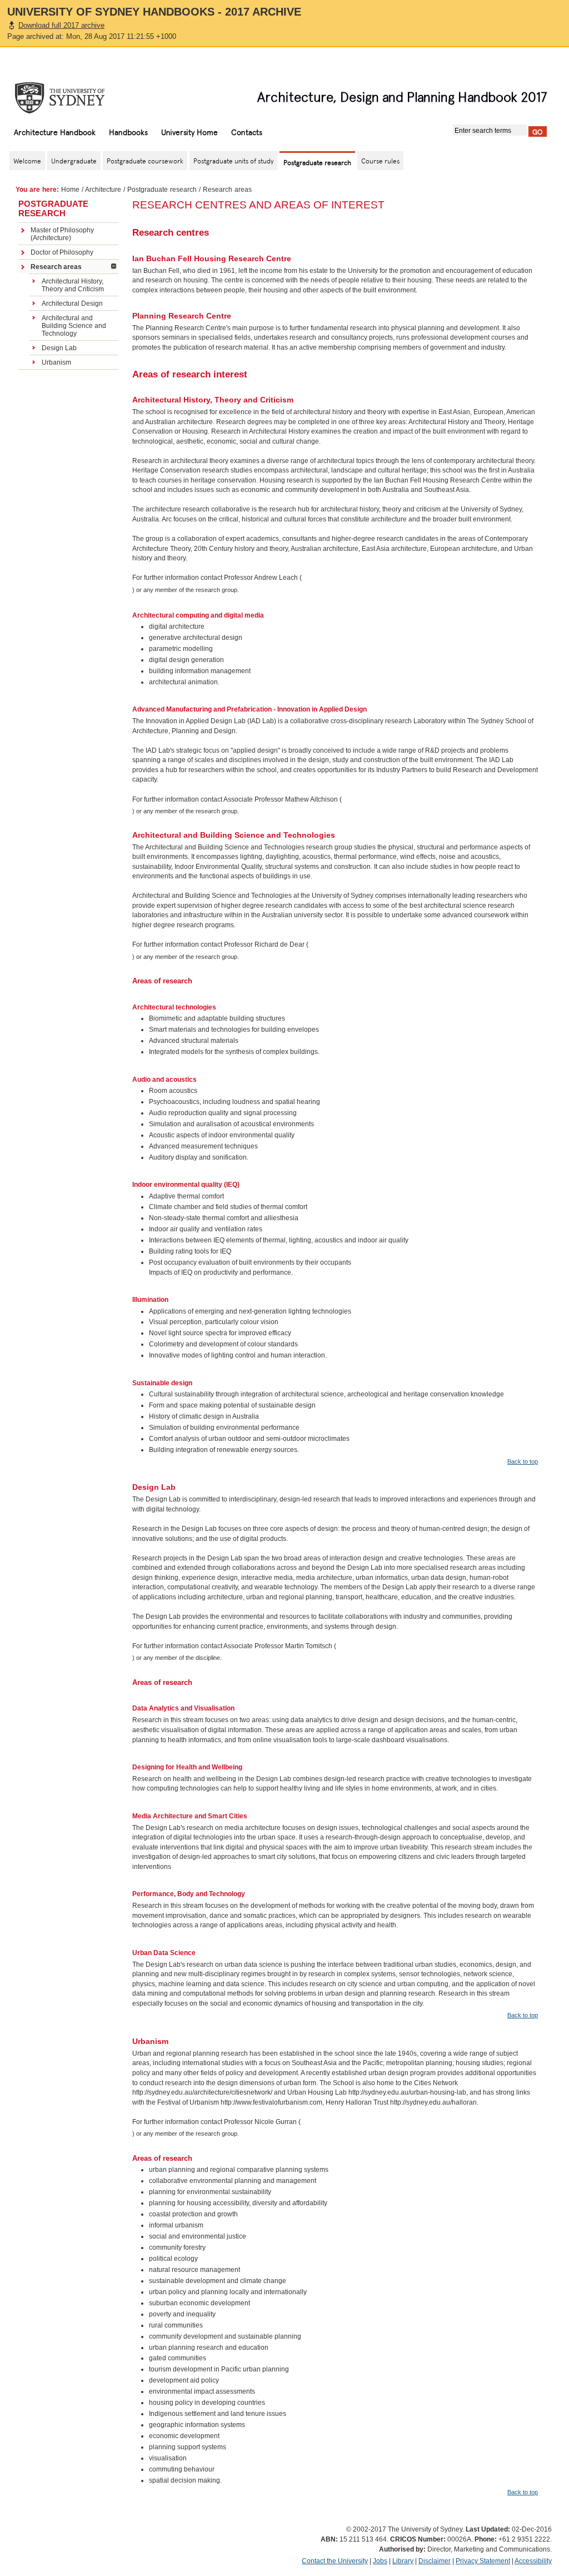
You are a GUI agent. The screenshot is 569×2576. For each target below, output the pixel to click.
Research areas (56, 267)
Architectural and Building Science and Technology (74, 326)
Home (70, 190)
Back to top (523, 1461)
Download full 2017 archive (61, 25)
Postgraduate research (162, 190)
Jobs (380, 2561)
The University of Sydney (71, 98)
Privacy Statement (483, 2561)
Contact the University (335, 2561)
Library (403, 2561)
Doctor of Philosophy (62, 252)
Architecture (103, 190)
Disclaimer (435, 2561)
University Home (189, 132)
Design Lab (59, 348)
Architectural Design (72, 304)
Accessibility (533, 2561)
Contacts (247, 132)
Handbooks (128, 132)
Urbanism (56, 362)
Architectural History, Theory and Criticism (73, 285)
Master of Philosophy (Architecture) (62, 234)
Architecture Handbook (55, 132)
